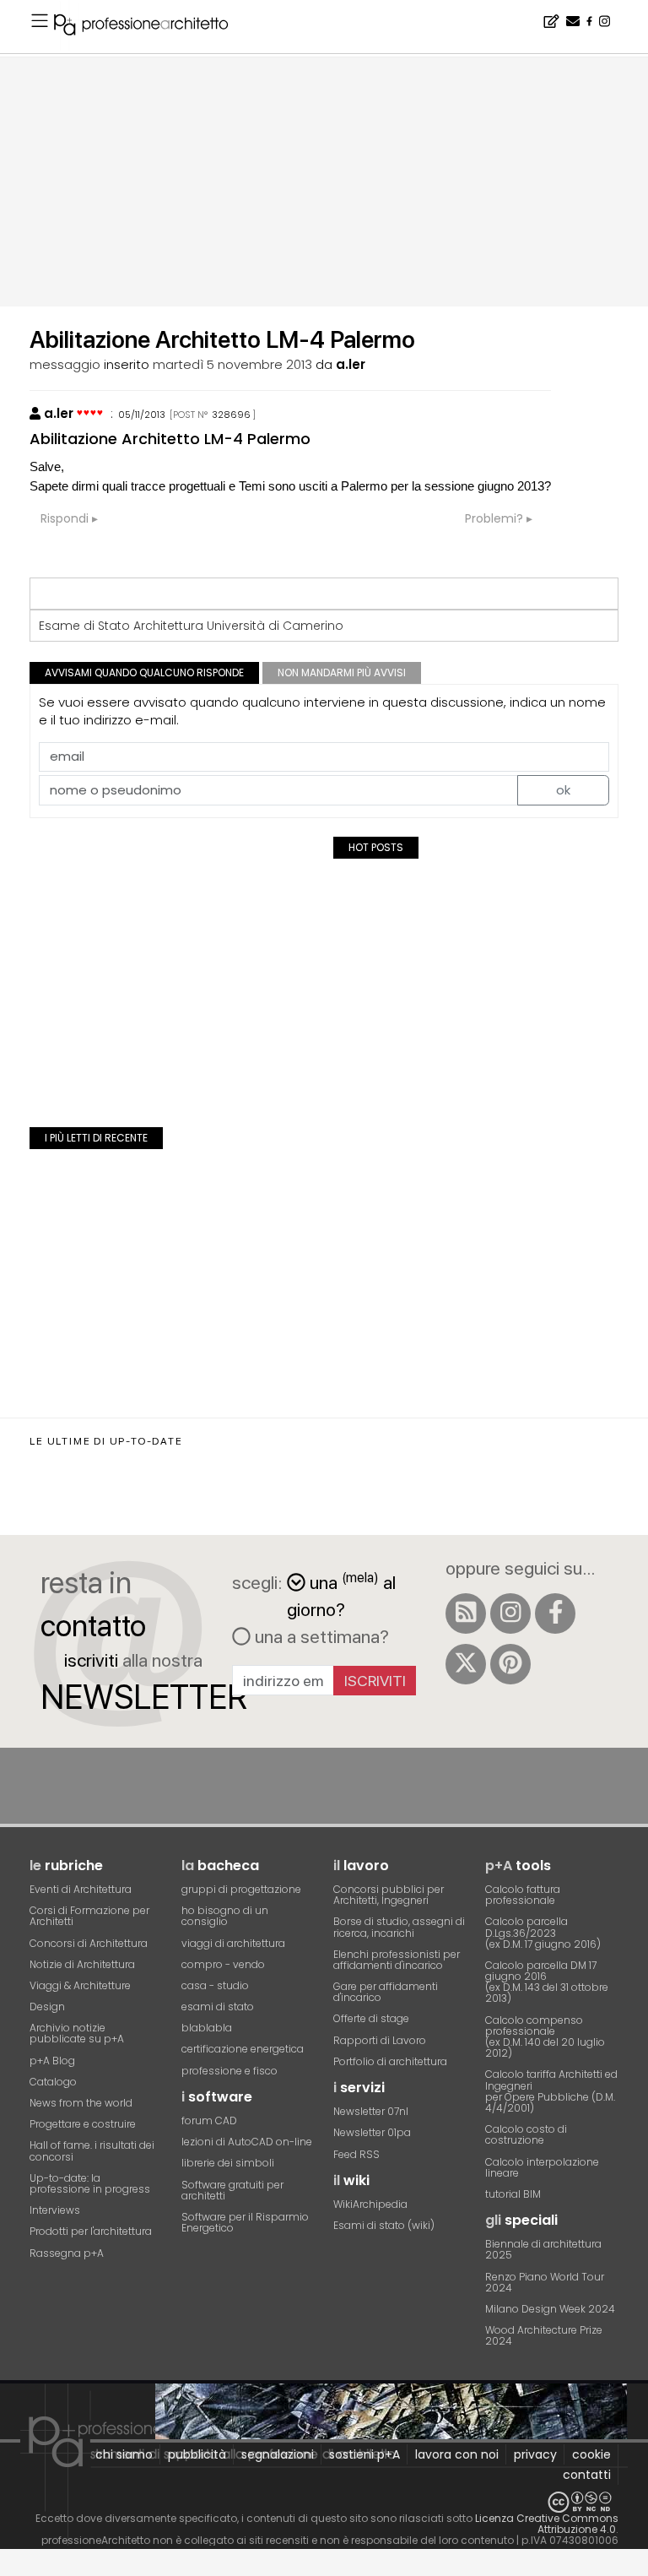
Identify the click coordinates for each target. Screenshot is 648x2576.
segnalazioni (278, 2454)
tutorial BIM (513, 2194)
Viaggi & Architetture (80, 1985)
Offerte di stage (371, 2018)
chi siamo (124, 2454)
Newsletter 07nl (371, 2111)
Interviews (55, 2210)
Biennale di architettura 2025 (543, 2249)
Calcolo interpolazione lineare (542, 2167)
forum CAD (209, 2120)
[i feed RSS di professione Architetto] (466, 1613)
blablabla (207, 2028)
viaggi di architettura (233, 1943)
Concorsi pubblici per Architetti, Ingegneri (389, 1895)
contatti (587, 2475)
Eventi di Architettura (81, 1889)
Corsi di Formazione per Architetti (89, 1916)
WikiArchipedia (370, 2204)
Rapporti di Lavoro (380, 2040)
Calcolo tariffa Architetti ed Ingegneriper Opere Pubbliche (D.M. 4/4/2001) (551, 2091)
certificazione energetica (243, 2049)
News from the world (81, 2103)
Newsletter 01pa (372, 2132)
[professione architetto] (151, 27)
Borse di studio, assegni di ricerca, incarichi (399, 1927)
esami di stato (218, 2007)
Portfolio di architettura (390, 2061)
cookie (591, 2454)
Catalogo (53, 2082)
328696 (231, 415)
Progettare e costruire (83, 2124)
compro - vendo (223, 1964)
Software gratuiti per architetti (232, 2190)
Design (47, 2007)
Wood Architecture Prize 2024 (544, 2335)
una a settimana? (320, 1636)
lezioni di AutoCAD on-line (247, 2142)
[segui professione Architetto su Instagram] (510, 1613)
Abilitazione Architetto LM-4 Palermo (170, 439)
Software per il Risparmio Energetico (245, 2222)
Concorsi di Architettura (89, 1943)
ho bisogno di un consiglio (225, 1916)
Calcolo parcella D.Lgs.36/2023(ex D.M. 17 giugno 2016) (543, 1932)
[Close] (11, 2568)
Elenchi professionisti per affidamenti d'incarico (397, 1960)
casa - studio (215, 1985)
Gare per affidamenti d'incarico (386, 1992)
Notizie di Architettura (82, 1964)
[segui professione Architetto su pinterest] (510, 1664)
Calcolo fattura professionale (523, 1895)
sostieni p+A (364, 2454)
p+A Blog (52, 2061)
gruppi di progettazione (241, 1889)
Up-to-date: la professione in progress (90, 2183)
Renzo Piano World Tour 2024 (545, 2282)
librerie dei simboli (228, 2163)
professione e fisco (229, 2071)
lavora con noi (457, 2454)
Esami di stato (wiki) (384, 2225)
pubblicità (197, 2454)
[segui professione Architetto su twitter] (466, 1664)
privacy (535, 2454)
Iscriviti (375, 1681)
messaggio (65, 364)
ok (563, 790)
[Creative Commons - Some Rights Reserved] (324, 2502)
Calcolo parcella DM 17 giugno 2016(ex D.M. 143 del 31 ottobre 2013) (547, 1982)
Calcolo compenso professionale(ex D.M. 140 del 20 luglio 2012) (545, 2037)
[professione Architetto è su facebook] (555, 1613)
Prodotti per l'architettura (91, 2231)
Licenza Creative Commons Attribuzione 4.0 (547, 2524)
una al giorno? (341, 1594)
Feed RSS (356, 2154)
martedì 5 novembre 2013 (232, 364)
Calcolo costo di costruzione (526, 2134)
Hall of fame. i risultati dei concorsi (92, 2150)
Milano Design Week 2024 (550, 2309)
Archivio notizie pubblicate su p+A (77, 2033)
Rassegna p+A (67, 2253)
